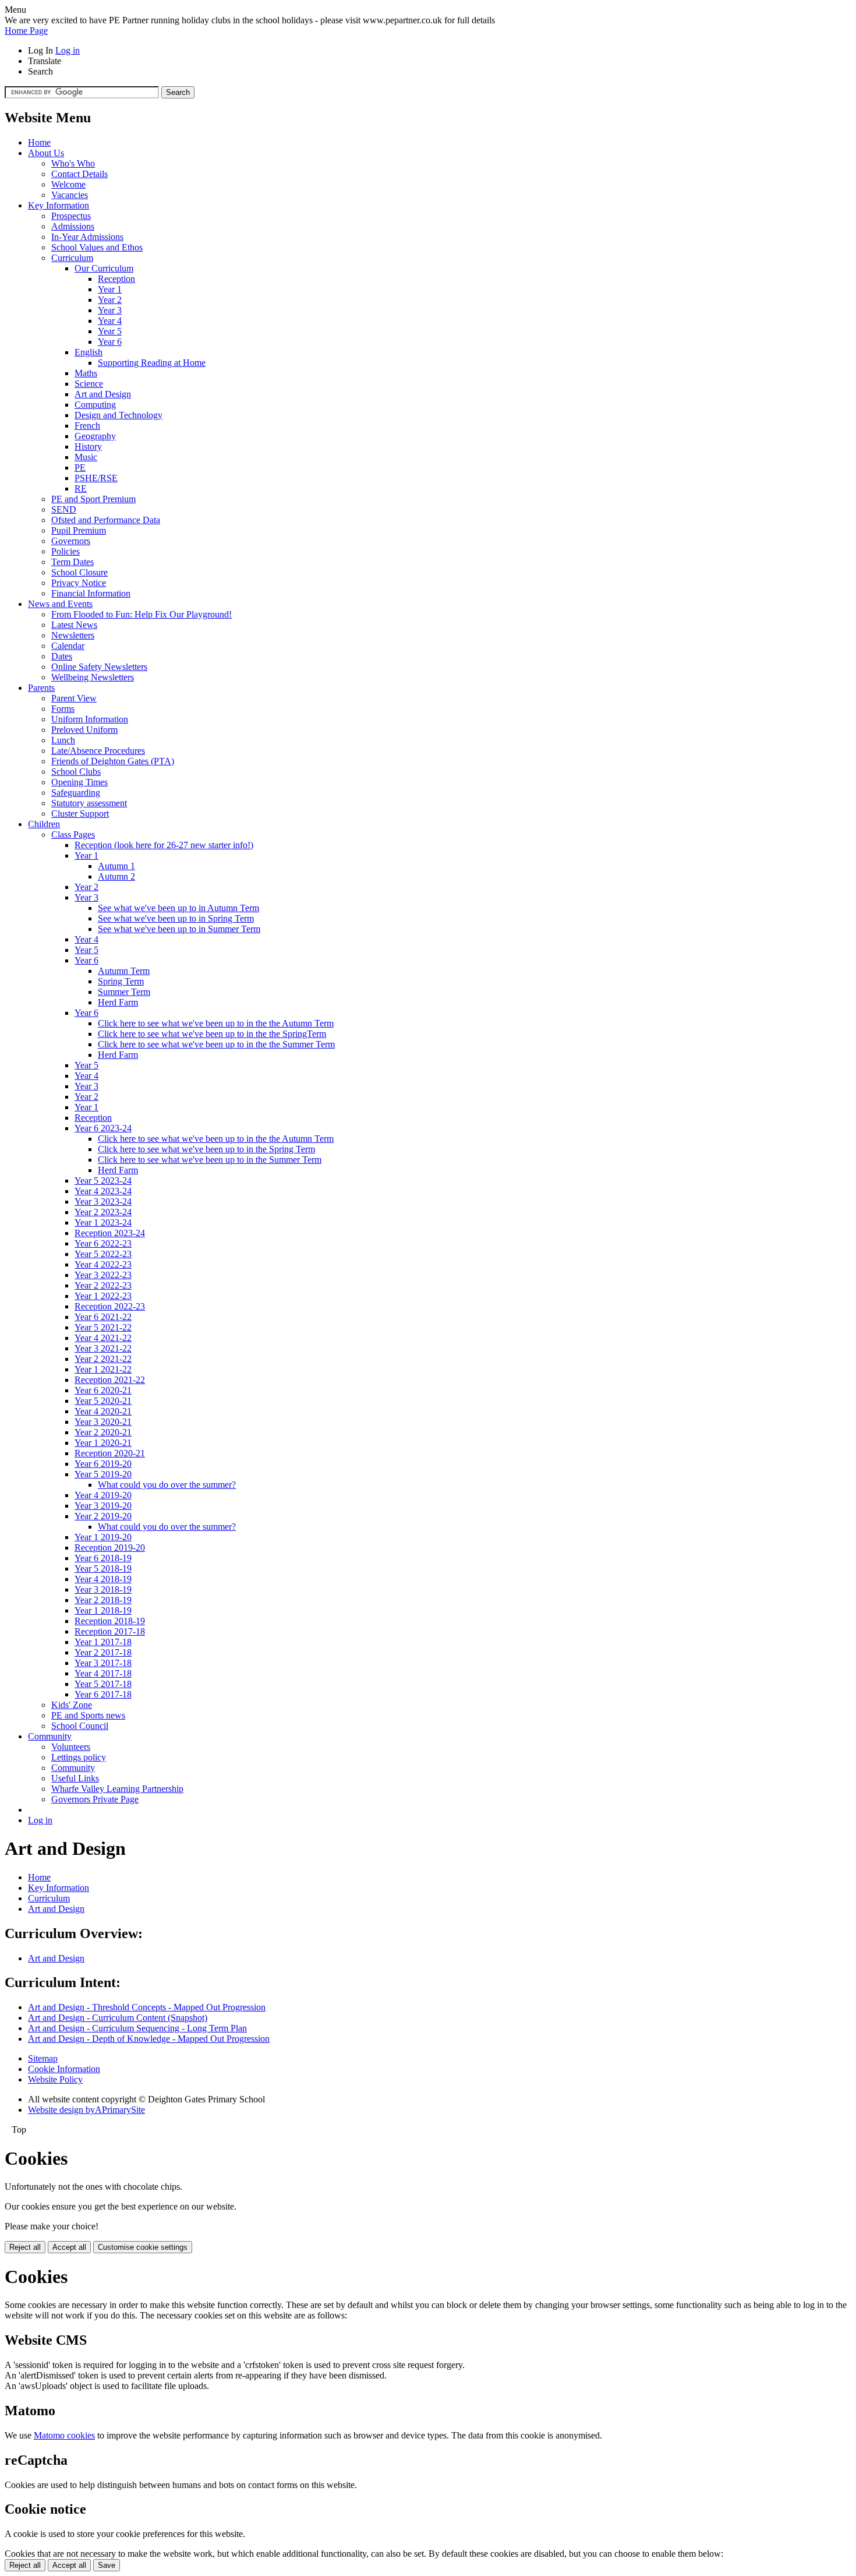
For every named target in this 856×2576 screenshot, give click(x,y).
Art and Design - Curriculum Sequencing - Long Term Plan (137, 2028)
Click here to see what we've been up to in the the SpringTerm (212, 1034)
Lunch (63, 740)
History (88, 447)
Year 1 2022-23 (103, 1296)
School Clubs (76, 772)
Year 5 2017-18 (103, 1684)
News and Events (60, 604)
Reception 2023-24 (110, 1233)
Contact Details (79, 174)
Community (50, 1736)
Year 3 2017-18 (103, 1663)
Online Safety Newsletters (99, 667)
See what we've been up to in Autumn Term (178, 908)
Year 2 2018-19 (103, 1600)
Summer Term (124, 992)
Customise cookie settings (143, 2247)
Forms (63, 709)
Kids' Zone (72, 1705)
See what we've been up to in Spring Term (176, 918)
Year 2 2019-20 (103, 1516)
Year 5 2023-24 (103, 1181)
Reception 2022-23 (110, 1306)
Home (39, 142)
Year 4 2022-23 (103, 1264)
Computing (95, 405)
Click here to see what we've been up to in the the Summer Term (216, 1044)
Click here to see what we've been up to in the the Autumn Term (216, 1023)
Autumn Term (124, 971)
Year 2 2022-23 (103, 1285)
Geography (95, 436)
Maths (86, 373)
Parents (41, 688)
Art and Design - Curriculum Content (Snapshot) (118, 2018)
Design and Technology (119, 415)
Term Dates (72, 562)
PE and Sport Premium (93, 499)
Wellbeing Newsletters (93, 677)
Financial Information (91, 593)
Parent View (74, 698)
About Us (46, 153)
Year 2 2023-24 (103, 1212)
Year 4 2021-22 (103, 1338)
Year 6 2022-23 (103, 1243)
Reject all (25, 2247)
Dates (62, 656)
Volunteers (71, 1747)
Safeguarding (76, 793)
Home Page (26, 31)
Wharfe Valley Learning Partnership (117, 1789)
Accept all (69, 2247)
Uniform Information (90, 719)
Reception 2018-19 (110, 1621)
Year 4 (110, 321)
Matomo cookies (64, 2435)
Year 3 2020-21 (103, 1422)
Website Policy (55, 2079)
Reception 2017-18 (110, 1631)
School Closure (79, 572)
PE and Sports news (88, 1715)
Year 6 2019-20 (103, 1464)
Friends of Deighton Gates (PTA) (113, 761)
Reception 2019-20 (110, 1548)
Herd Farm (118, 1002)
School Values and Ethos (97, 247)
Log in (68, 50)
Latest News (74, 625)
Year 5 (110, 331)
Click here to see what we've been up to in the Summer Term (210, 1160)
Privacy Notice (79, 583)
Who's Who (73, 163)
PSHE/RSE (96, 478)
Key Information (59, 205)
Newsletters (73, 635)
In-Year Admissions (87, 237)
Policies (66, 551)
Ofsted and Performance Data (106, 520)
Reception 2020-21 (110, 1453)
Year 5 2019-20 (103, 1474)
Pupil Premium (79, 530)
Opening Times (79, 782)
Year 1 (110, 289)
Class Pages (73, 834)
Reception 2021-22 (110, 1380)
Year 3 (110, 310)
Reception (116, 279)
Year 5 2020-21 (103, 1401)
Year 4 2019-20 (103, 1495)
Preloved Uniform (84, 730)
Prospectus (71, 216)
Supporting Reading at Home (152, 363)
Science (89, 384)
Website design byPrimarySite (86, 2110)
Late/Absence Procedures (98, 751)
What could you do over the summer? (167, 1485)
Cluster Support (80, 814)
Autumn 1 (116, 866)
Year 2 (110, 300)
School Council (80, 1726)
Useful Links (75, 1778)
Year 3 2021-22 (103, 1348)
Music (86, 457)
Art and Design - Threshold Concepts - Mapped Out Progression (147, 2007)
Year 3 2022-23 (103, 1275)
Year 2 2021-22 (103, 1359)
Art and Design (103, 394)
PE (80, 467)
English (89, 352)
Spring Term (121, 981)
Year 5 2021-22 (103, 1327)
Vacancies (70, 195)
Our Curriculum (104, 268)
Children (44, 824)
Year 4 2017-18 (103, 1673)
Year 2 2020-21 (103, 1432)
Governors (71, 541)
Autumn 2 (116, 876)
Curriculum (72, 258)
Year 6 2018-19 (103, 1558)
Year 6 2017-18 (103, 1694)
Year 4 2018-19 (103, 1579)
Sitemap (43, 2058)
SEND (64, 509)
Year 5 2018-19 (103, 1568)
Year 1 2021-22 (103, 1369)
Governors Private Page (95, 1799)
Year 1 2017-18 (103, 1642)
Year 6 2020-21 (103, 1390)
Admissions (73, 226)
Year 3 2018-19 (103, 1589)
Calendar (68, 646)
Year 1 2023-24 (103, 1222)
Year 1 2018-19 (103, 1610)
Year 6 (110, 342)
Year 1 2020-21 (103, 1443)
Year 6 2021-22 (103, 1317)
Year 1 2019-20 (103, 1537)
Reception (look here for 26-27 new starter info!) (164, 845)
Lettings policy (79, 1757)
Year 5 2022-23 (103, 1254)
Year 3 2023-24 (103, 1201)
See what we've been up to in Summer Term (179, 929)
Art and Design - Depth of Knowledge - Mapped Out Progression (149, 2039)
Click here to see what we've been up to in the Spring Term (206, 1149)
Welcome (68, 184)
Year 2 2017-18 (103, 1652)
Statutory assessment (89, 803)
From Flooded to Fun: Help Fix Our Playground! (142, 614)
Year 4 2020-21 (103, 1411)
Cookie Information (64, 2069)
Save (107, 2565)
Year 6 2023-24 (103, 1128)
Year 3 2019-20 (103, 1506)
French (87, 426)
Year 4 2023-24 (103, 1191)
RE (81, 488)
